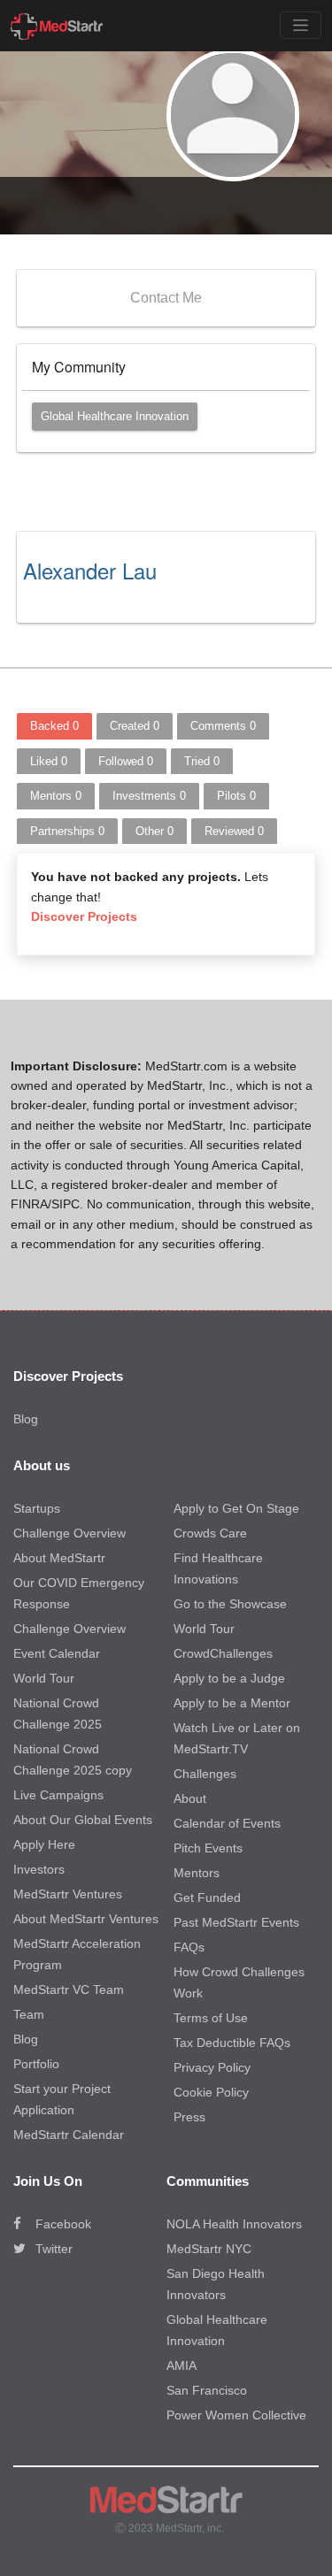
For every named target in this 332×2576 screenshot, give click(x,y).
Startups (37, 1508)
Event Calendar (57, 1653)
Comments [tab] (223, 726)
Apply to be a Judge (229, 1678)
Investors (39, 1869)
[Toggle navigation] (301, 25)
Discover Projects (84, 916)
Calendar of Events (227, 1823)
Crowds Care (210, 1533)
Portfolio (36, 2064)
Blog (26, 1419)
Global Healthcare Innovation (115, 416)
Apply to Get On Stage (236, 1508)
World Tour (44, 1678)
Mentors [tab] (56, 796)
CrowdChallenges (223, 1653)
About (190, 1798)
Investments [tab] (149, 796)
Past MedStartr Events (236, 1922)
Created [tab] (135, 726)
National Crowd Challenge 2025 (58, 1713)
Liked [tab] (49, 761)
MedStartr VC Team (69, 1989)
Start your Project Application (62, 2099)
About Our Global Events (83, 1820)
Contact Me (166, 298)
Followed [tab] (126, 761)
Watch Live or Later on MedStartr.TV (237, 1738)
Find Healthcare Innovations (218, 1568)
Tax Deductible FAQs (232, 2043)
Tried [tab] (202, 761)
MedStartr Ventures (68, 1894)
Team (29, 2014)
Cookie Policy (211, 2092)
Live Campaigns (58, 1795)
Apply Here (44, 1844)
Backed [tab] (54, 726)
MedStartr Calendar (69, 2135)
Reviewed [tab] (234, 831)
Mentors (197, 1873)
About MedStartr (59, 1558)
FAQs (189, 1947)
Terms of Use (211, 2018)
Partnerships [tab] (67, 831)
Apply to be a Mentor (232, 1703)
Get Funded (207, 1897)
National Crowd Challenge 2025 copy (73, 1759)
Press (189, 2117)
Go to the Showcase (230, 1604)
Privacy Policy (212, 2067)
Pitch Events (208, 1848)
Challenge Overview (69, 1533)
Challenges (205, 1774)
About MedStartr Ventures (86, 1919)
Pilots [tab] (236, 796)
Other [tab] (154, 831)
